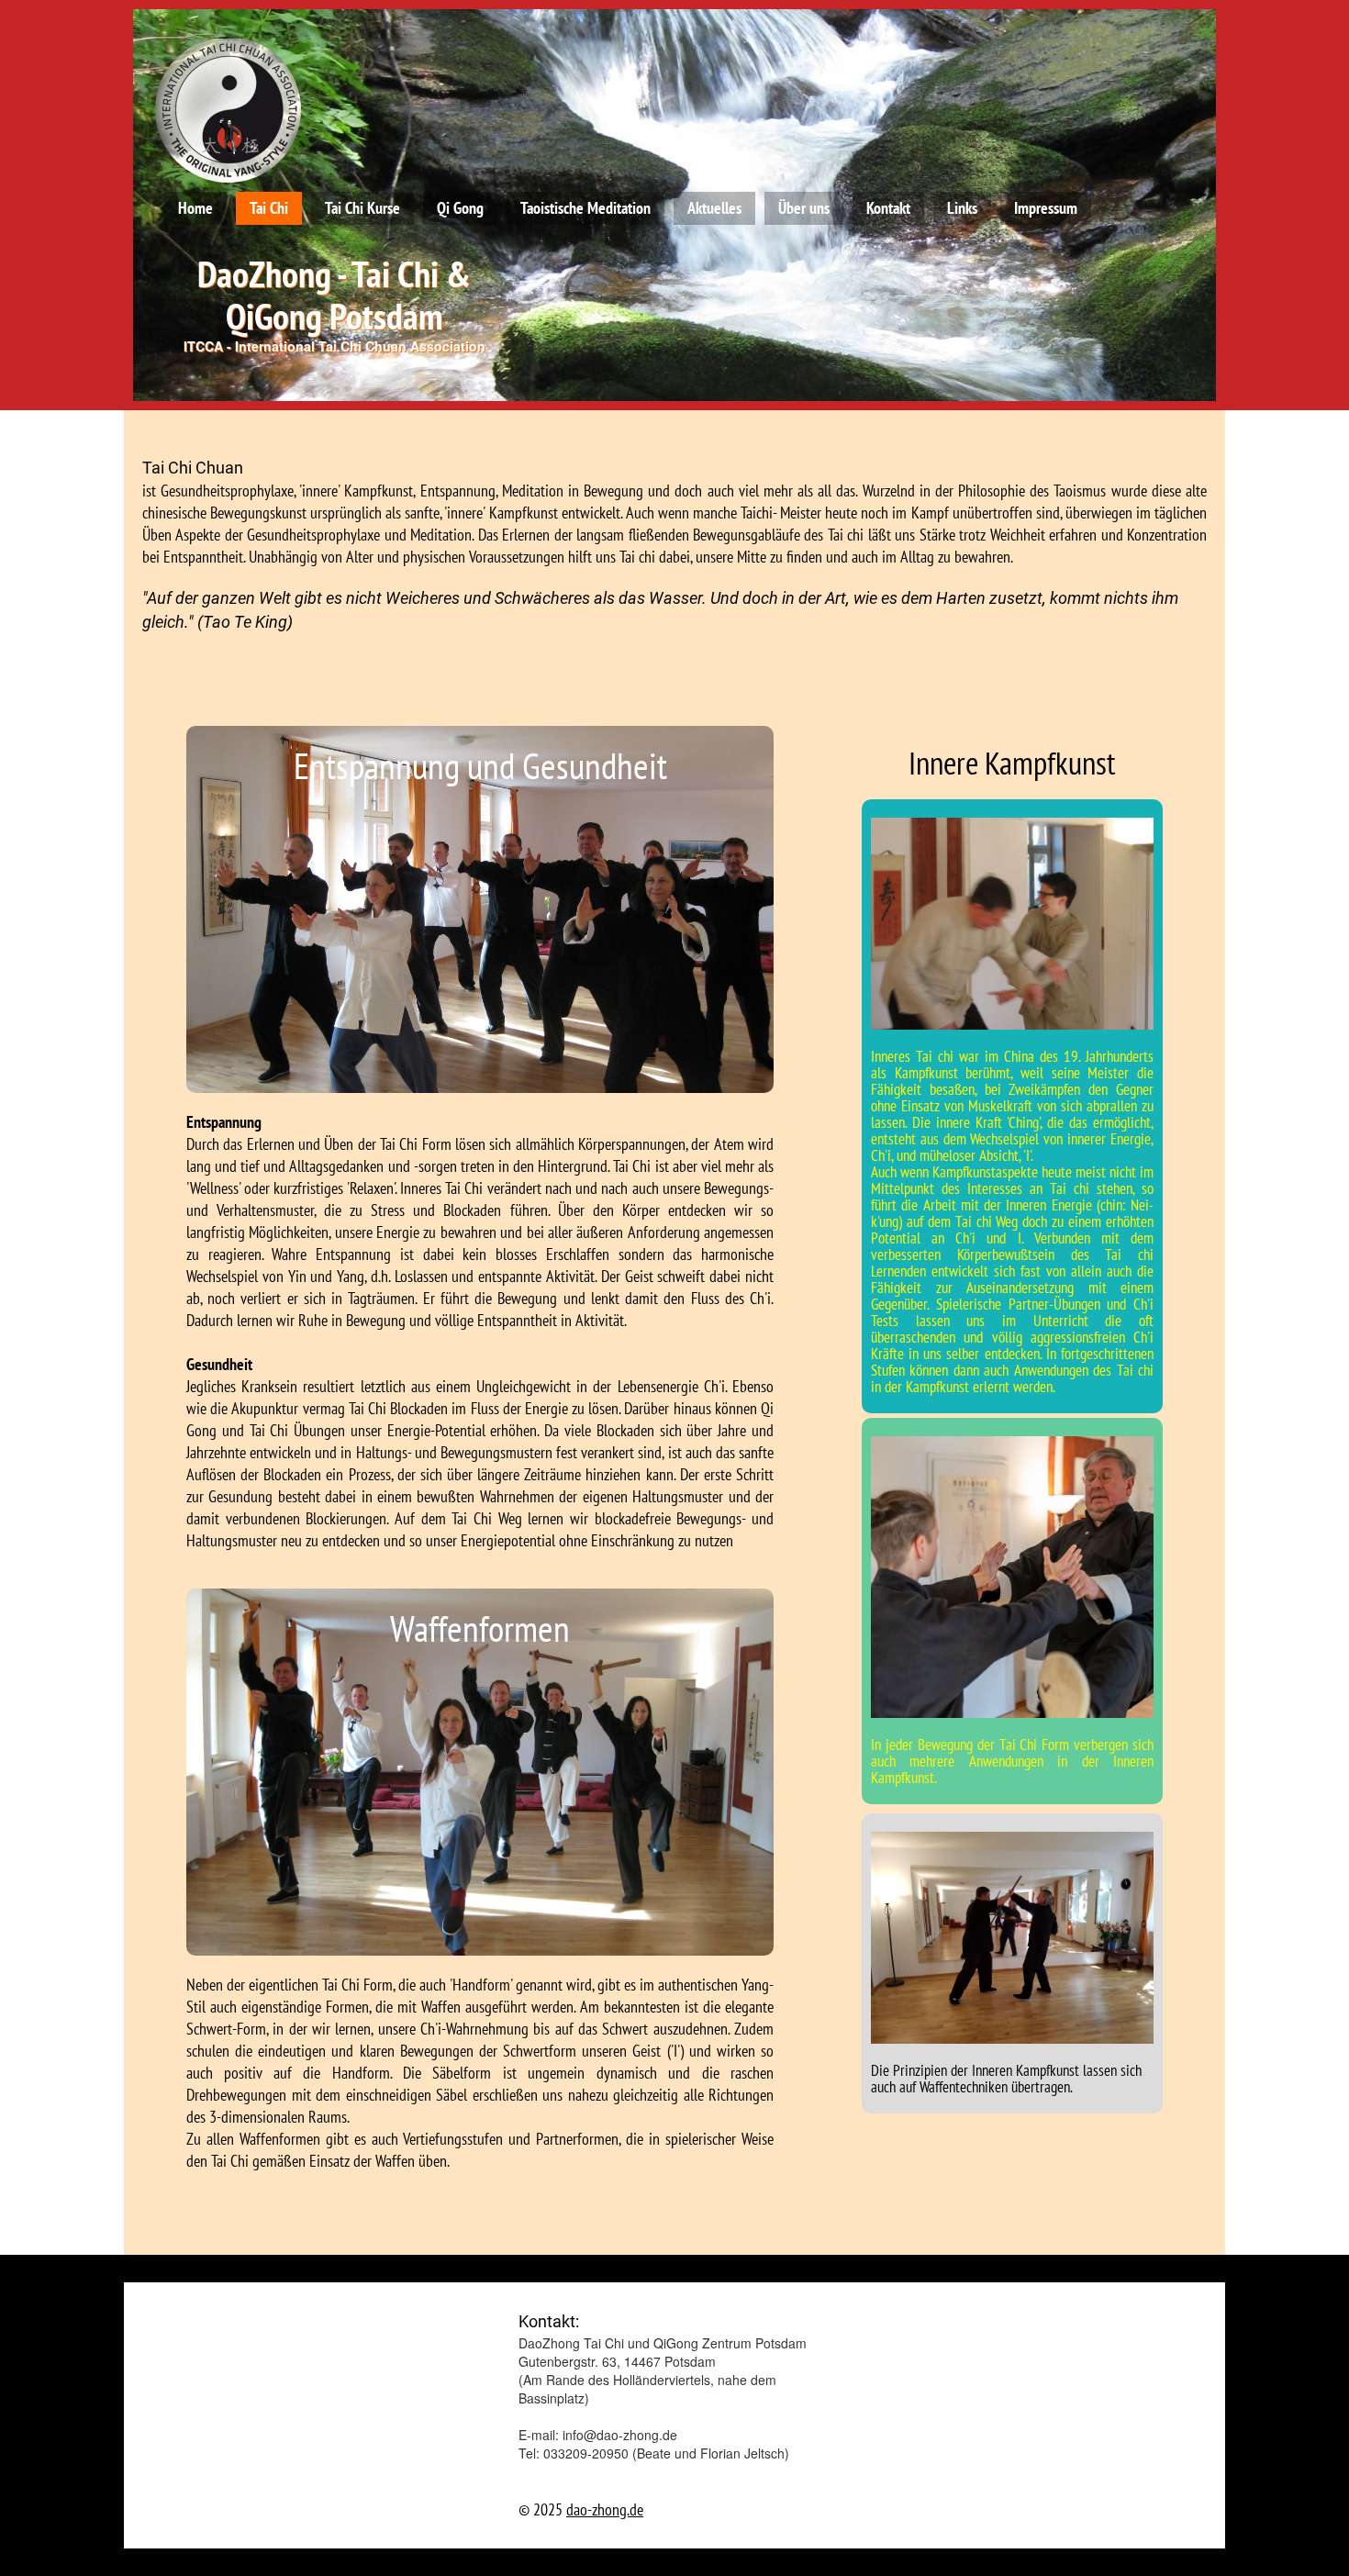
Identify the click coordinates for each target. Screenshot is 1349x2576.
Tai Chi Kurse (362, 208)
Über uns (804, 208)
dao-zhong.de (605, 2509)
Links (962, 208)
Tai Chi (269, 208)
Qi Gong (460, 208)
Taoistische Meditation (585, 208)
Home (195, 208)
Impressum (1046, 208)
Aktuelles (714, 208)
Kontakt (888, 208)
